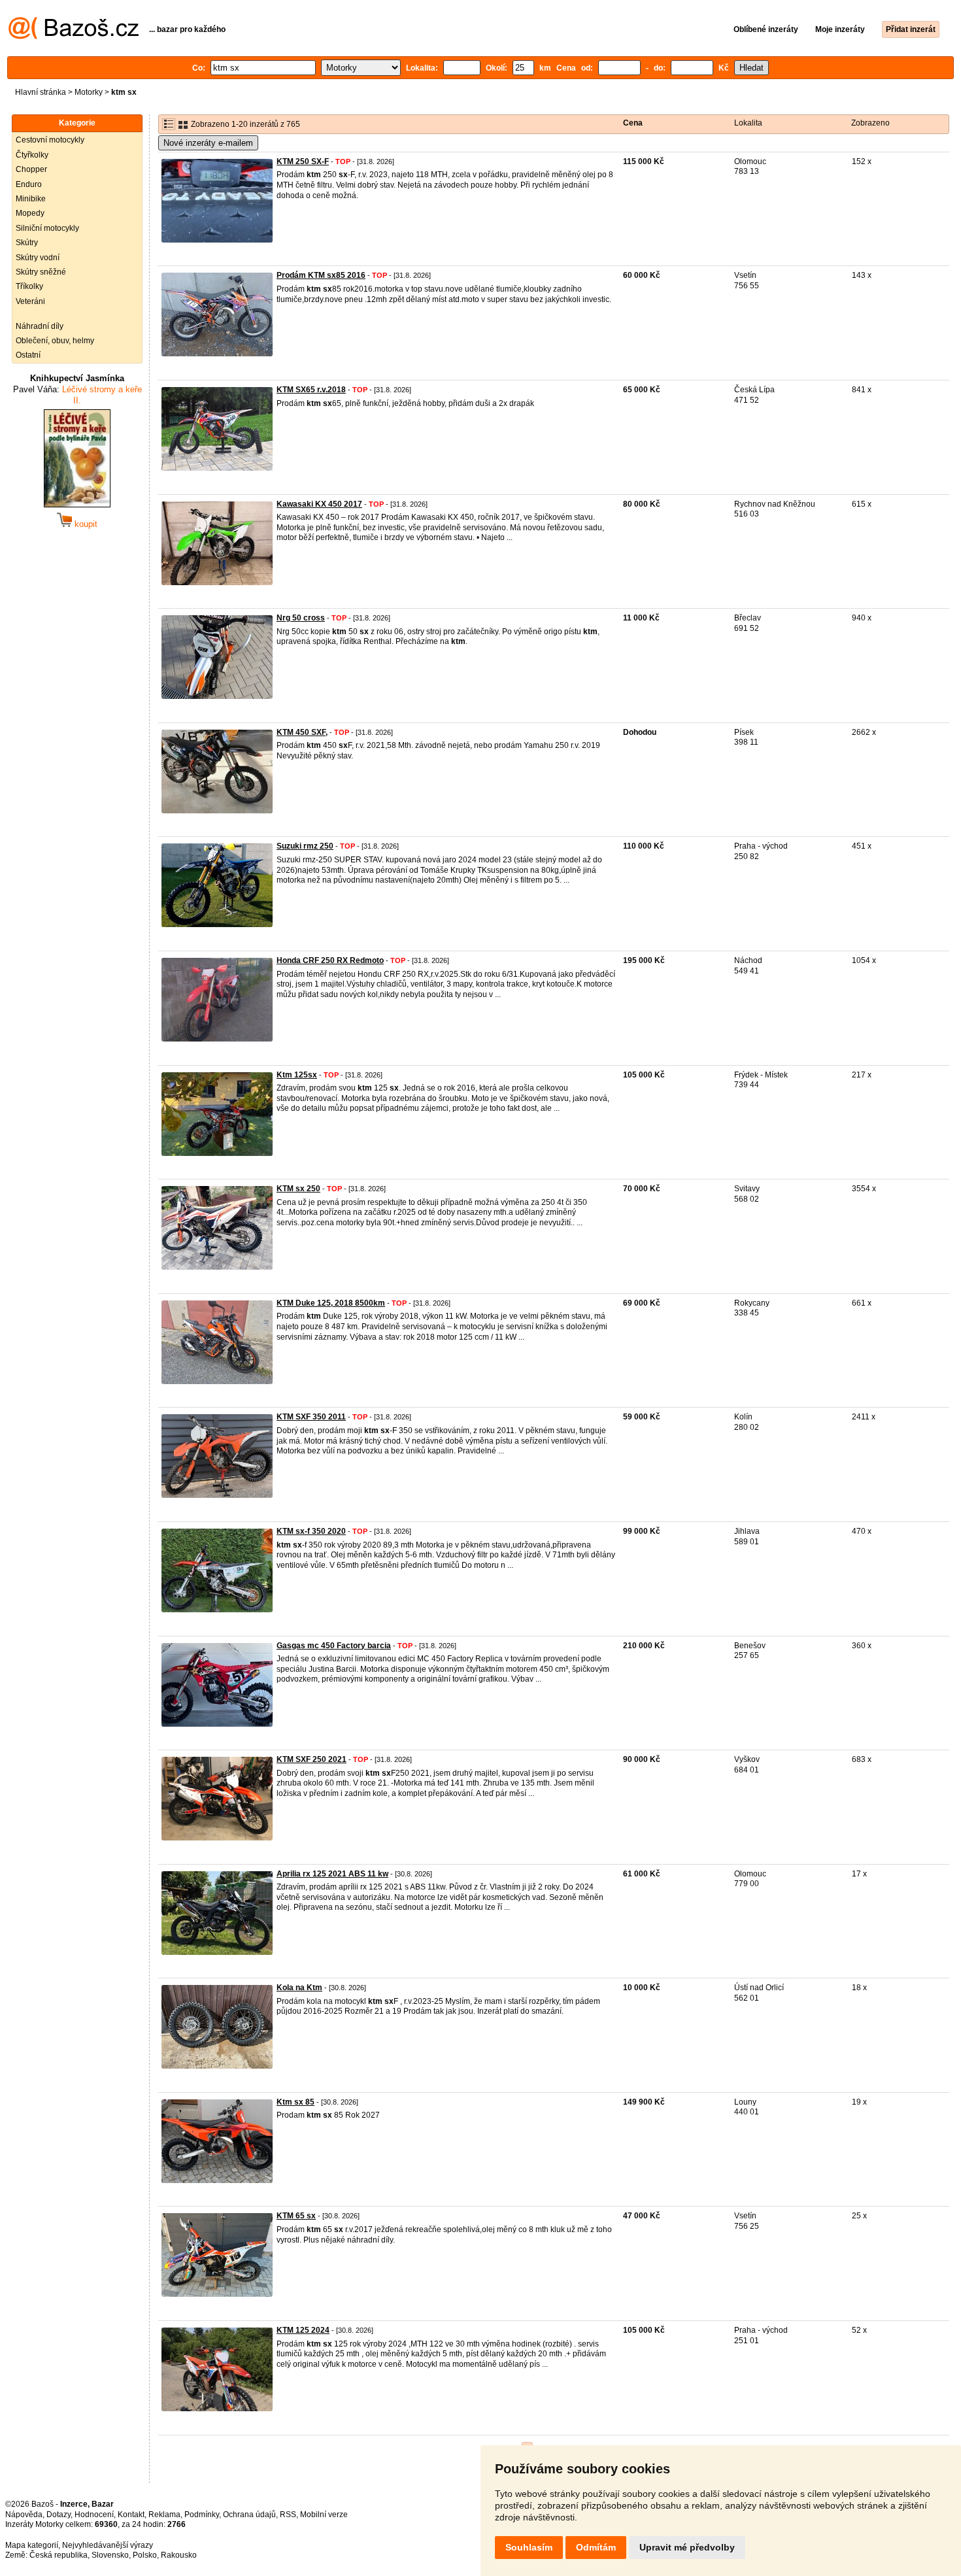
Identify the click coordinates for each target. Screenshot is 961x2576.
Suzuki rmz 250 (305, 846)
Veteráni (30, 301)
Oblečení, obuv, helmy (55, 341)
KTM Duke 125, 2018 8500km (331, 1303)
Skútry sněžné (41, 272)
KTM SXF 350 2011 (311, 1417)
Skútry (27, 243)
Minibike (31, 199)
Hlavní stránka (41, 92)
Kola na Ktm (299, 1988)
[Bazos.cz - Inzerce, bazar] (74, 37)
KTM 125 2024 (303, 2330)
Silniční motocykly (47, 228)
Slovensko (110, 2555)
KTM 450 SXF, (302, 732)
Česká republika (59, 2555)
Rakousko (179, 2555)
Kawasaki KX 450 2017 (319, 504)
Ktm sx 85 (295, 2102)
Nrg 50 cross (301, 618)
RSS (288, 2515)
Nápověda (24, 2515)
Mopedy (30, 213)
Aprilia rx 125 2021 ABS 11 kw (332, 1874)
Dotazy (59, 2515)
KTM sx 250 (298, 1189)
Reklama (164, 2515)
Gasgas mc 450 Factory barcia (334, 1646)
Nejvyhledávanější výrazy (108, 2545)
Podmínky (202, 2515)
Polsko (145, 2555)
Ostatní (28, 355)
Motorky (89, 92)
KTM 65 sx (296, 2216)
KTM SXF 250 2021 (312, 1759)
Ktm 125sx (297, 1075)
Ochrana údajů (249, 2515)
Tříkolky (29, 286)
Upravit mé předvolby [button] (687, 2547)
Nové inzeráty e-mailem (208, 143)
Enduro (29, 184)
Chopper (31, 169)
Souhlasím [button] (529, 2547)
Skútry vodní (38, 258)
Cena (633, 123)
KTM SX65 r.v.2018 (311, 390)
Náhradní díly (40, 326)
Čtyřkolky (32, 155)
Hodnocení (94, 2515)
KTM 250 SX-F (303, 161)
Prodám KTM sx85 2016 (321, 275)
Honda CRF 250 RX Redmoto (330, 960)
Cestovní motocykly (50, 140)
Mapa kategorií (32, 2545)
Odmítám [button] (596, 2547)
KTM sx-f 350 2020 (311, 1531)
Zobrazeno (870, 123)
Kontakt (131, 2515)
